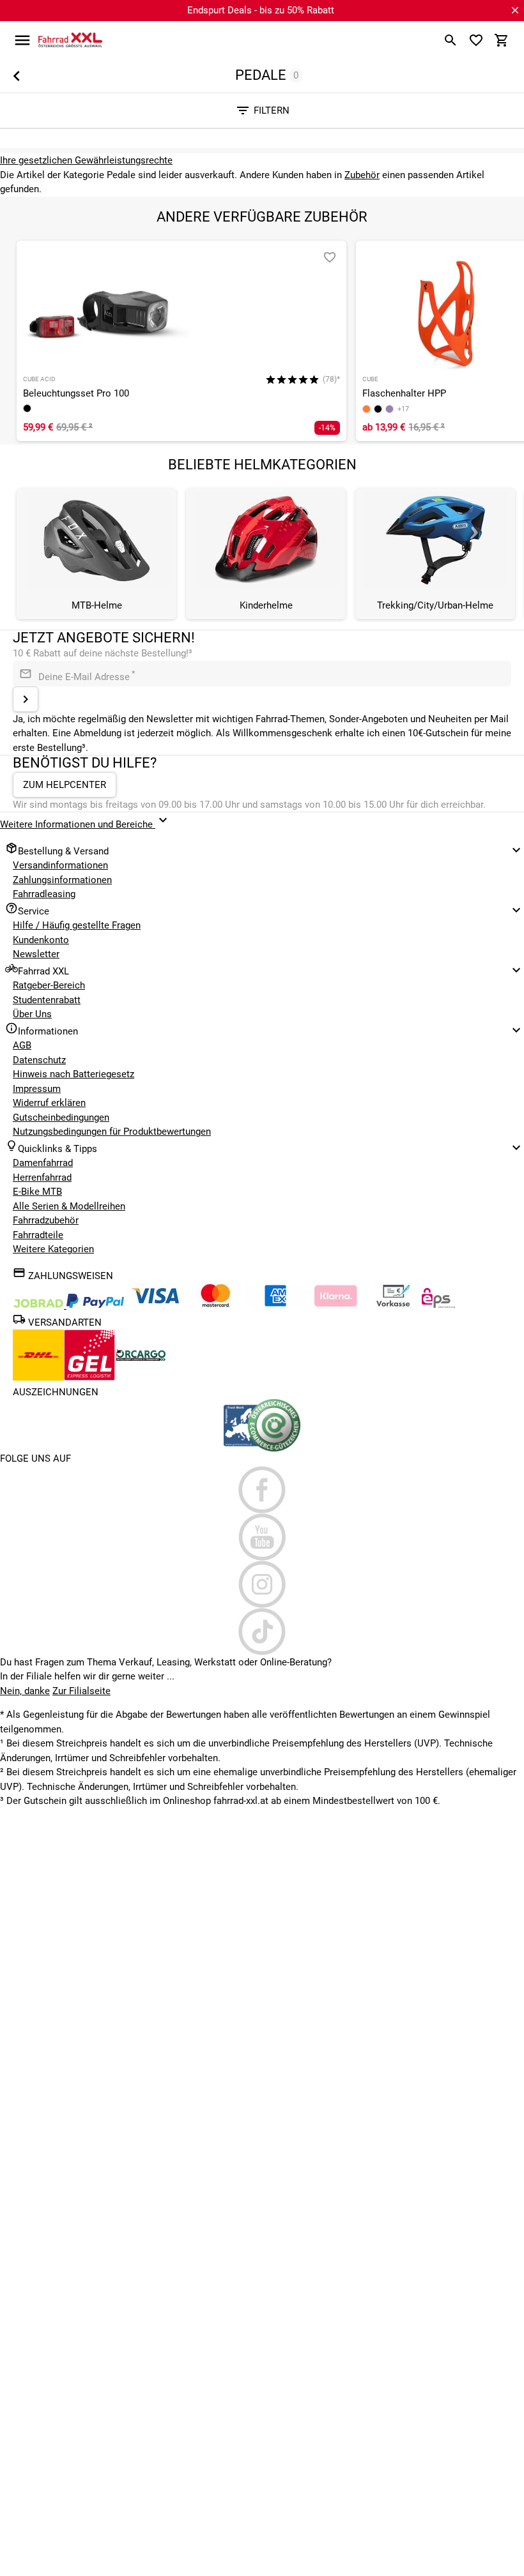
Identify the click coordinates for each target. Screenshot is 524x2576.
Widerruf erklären (49, 1103)
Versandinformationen (60, 865)
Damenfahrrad (43, 1163)
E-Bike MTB (37, 1192)
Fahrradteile (38, 1235)
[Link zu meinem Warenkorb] (502, 40)
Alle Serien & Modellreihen (69, 1206)
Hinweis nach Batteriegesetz (73, 1074)
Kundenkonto (41, 940)
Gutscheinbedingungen (61, 1118)
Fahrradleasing (44, 894)
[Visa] (155, 1305)
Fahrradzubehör (46, 1220)
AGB (22, 1045)
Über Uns (32, 1014)
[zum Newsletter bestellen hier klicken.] (26, 699)
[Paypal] (95, 1305)
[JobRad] (40, 1305)
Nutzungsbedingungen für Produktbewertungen (112, 1132)
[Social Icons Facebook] (262, 1490)
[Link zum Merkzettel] (476, 40)
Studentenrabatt (47, 1000)
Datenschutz (39, 1060)
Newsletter (36, 954)
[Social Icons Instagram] (262, 1584)
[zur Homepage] (70, 40)
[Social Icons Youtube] (262, 1537)
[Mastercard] (215, 1305)
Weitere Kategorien (53, 1249)
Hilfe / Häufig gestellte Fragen (77, 925)
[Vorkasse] (393, 1305)
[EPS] (438, 1305)
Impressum (37, 1089)
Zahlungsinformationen (62, 880)
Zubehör (362, 175)
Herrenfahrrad (42, 1178)
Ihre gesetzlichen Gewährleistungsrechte (86, 160)
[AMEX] (275, 1305)
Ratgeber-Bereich (49, 985)
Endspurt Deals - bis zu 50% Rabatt (261, 10)
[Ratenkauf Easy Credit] (335, 1305)
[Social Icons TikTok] (262, 1632)
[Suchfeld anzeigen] (451, 40)
